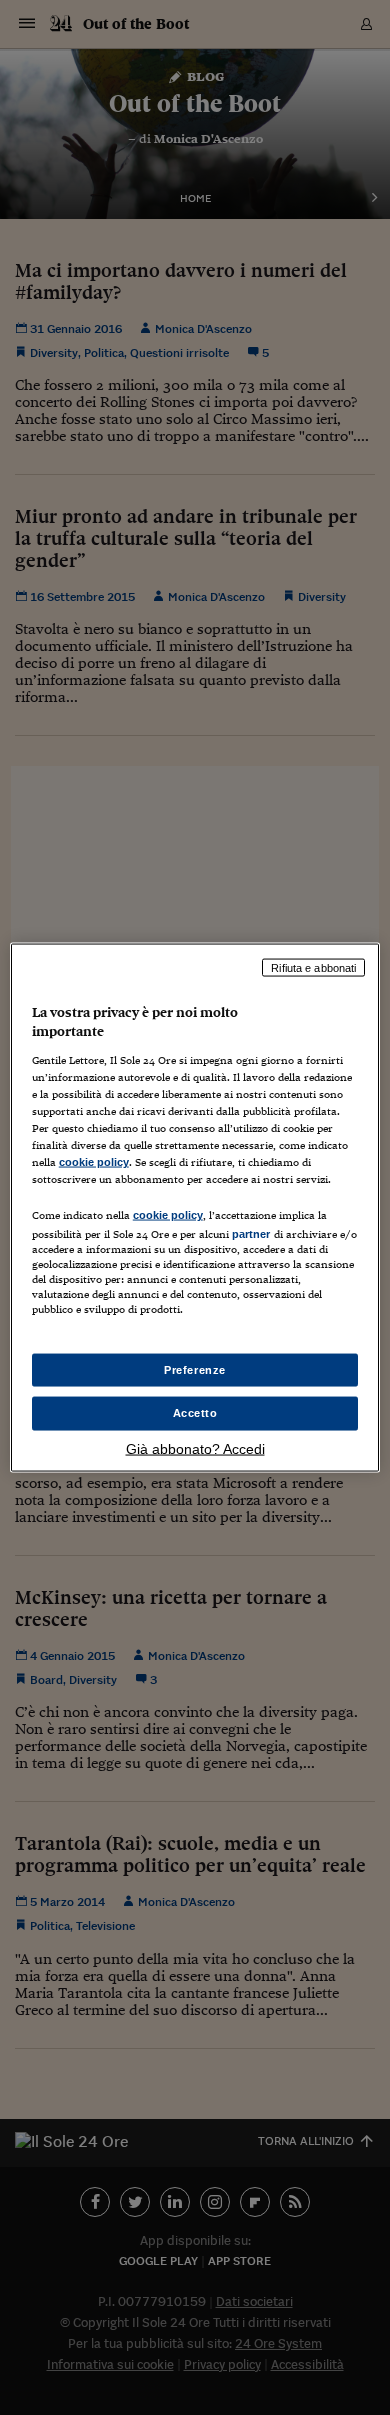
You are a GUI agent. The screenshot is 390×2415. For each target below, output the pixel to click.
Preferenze (195, 1369)
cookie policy (94, 1162)
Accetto (195, 1413)
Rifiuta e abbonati (313, 967)
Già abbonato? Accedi (195, 1449)
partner (251, 1234)
